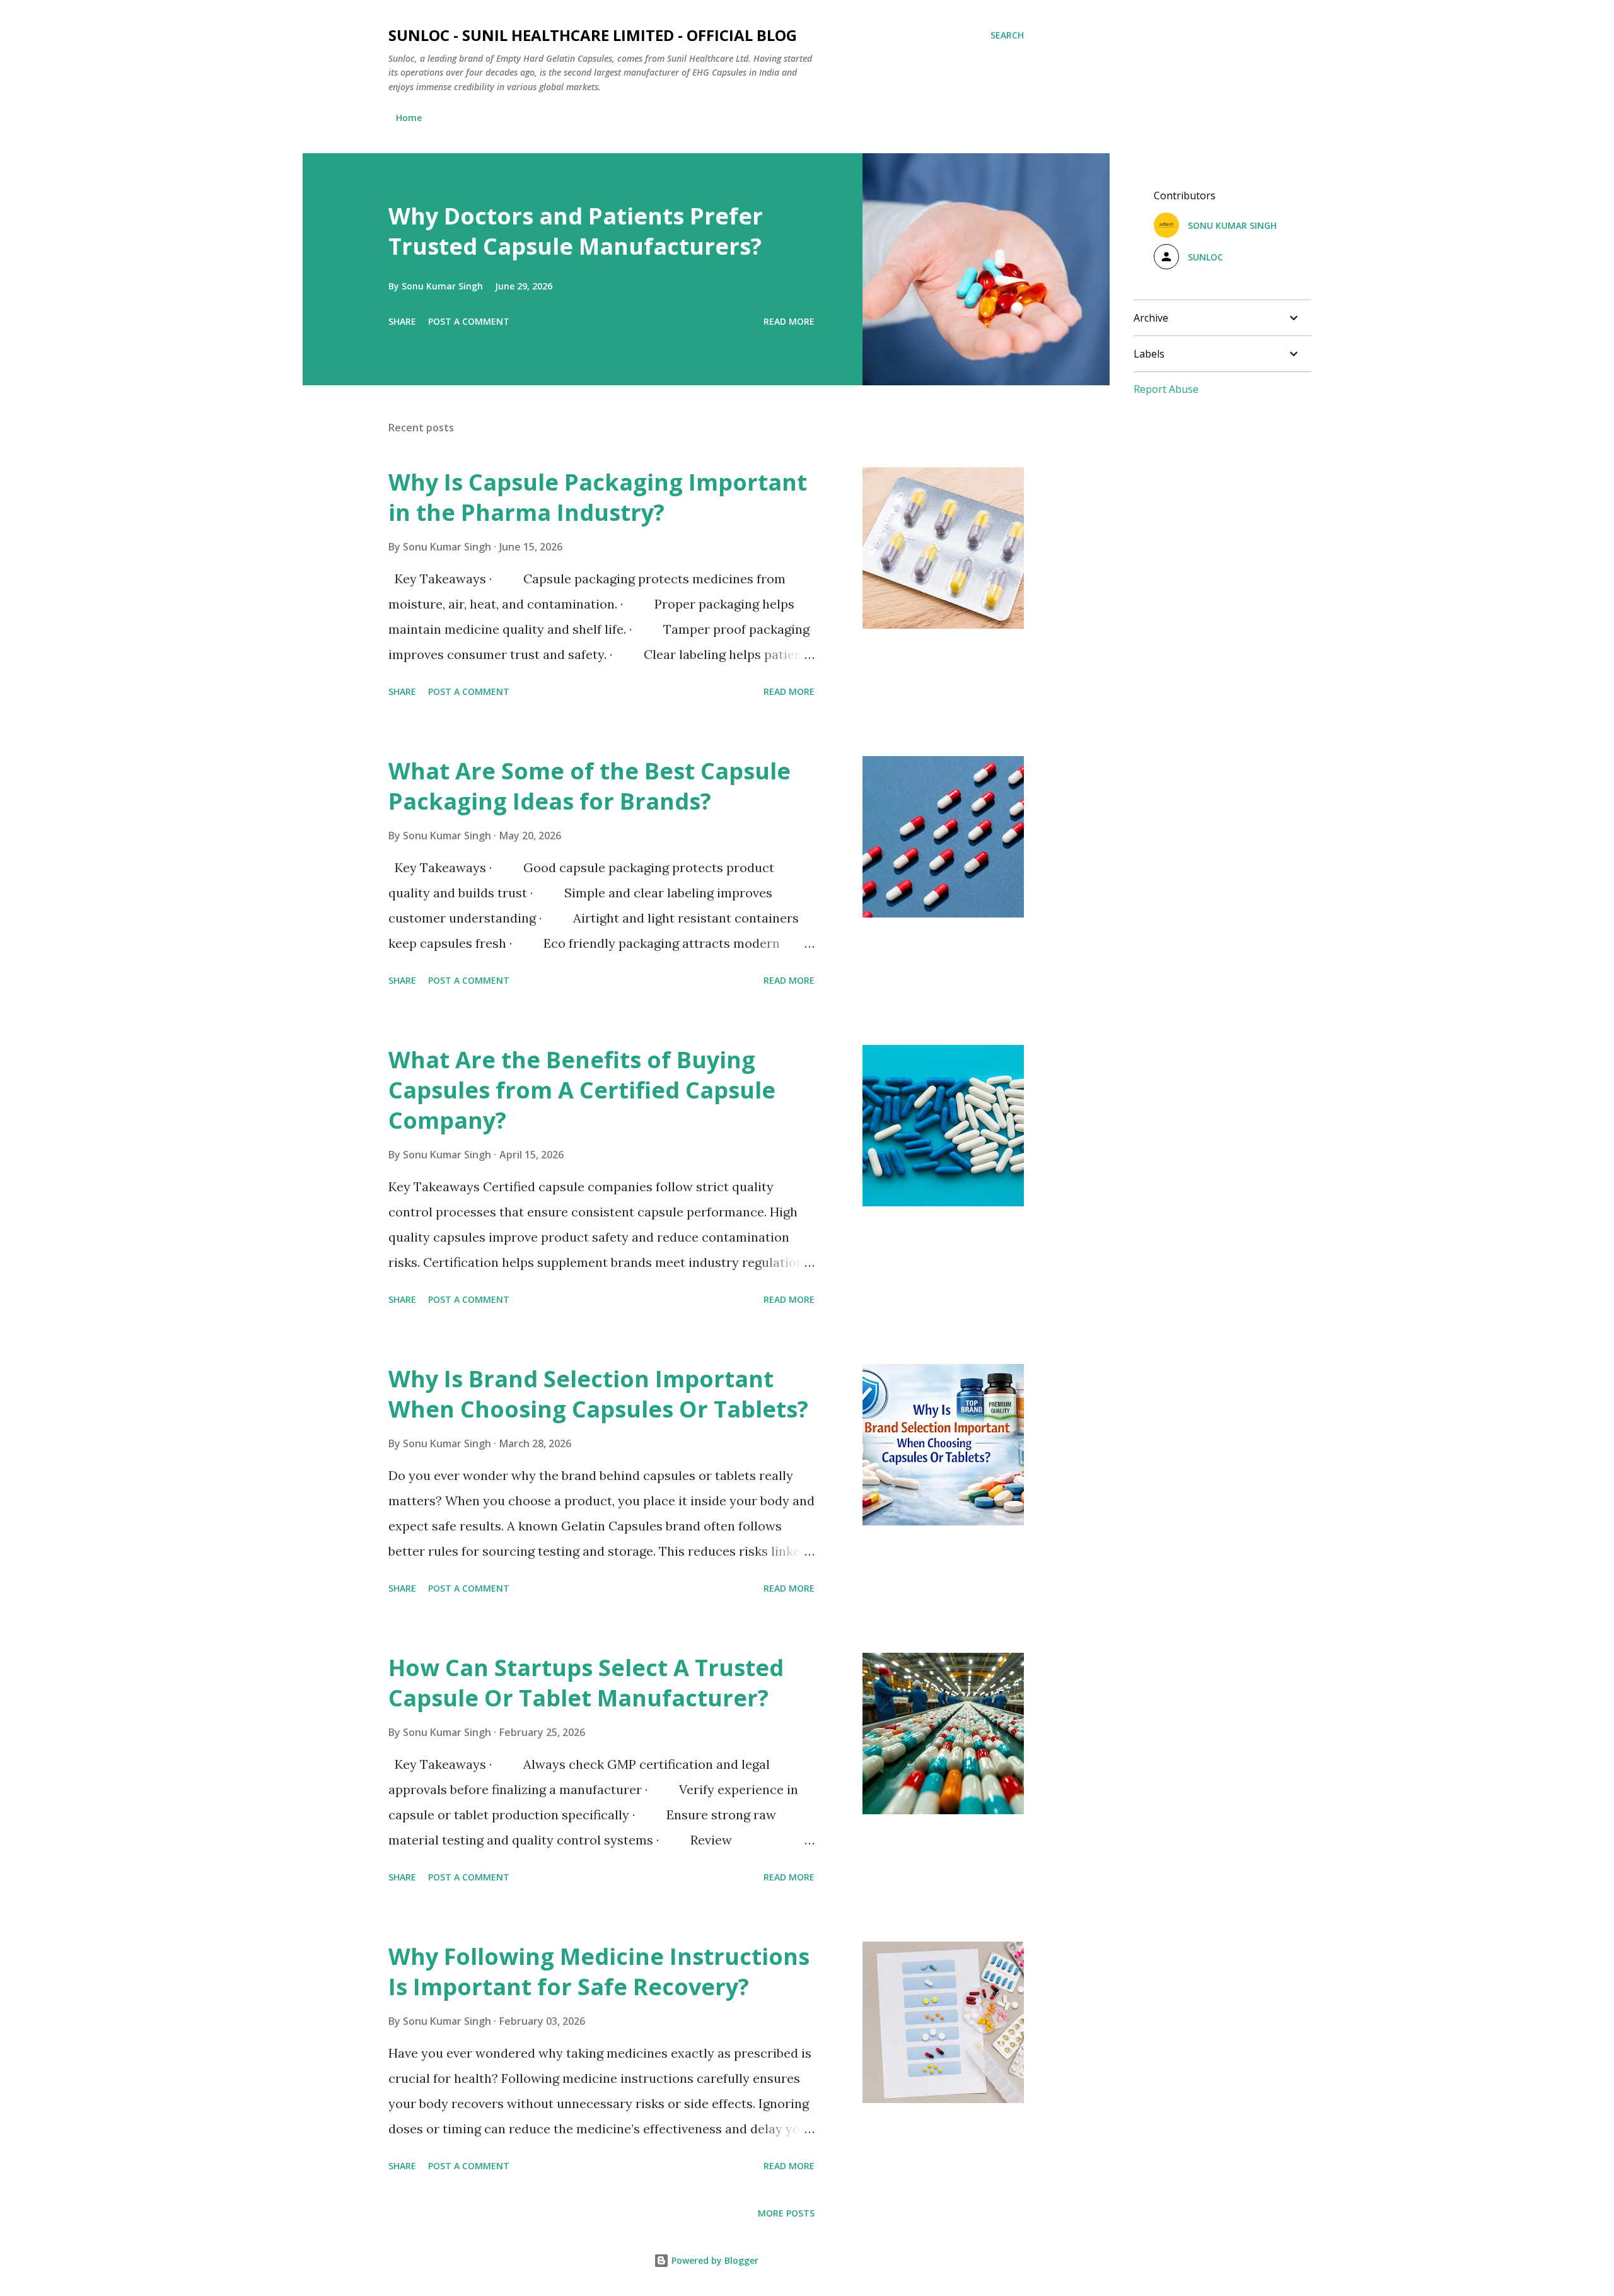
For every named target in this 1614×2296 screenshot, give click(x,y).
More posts (786, 2213)
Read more (789, 321)
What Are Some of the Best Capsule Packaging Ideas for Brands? (589, 786)
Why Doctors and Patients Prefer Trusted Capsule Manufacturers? (576, 231)
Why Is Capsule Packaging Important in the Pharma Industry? (598, 497)
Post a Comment (469, 321)
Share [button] (402, 321)
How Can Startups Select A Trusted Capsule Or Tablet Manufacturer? (586, 1683)
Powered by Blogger (714, 2260)
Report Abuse (1166, 389)
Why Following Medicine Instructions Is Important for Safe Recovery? (599, 1972)
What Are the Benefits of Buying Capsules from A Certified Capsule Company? (582, 1090)
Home (409, 118)
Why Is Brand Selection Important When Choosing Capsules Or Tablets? (598, 1394)
